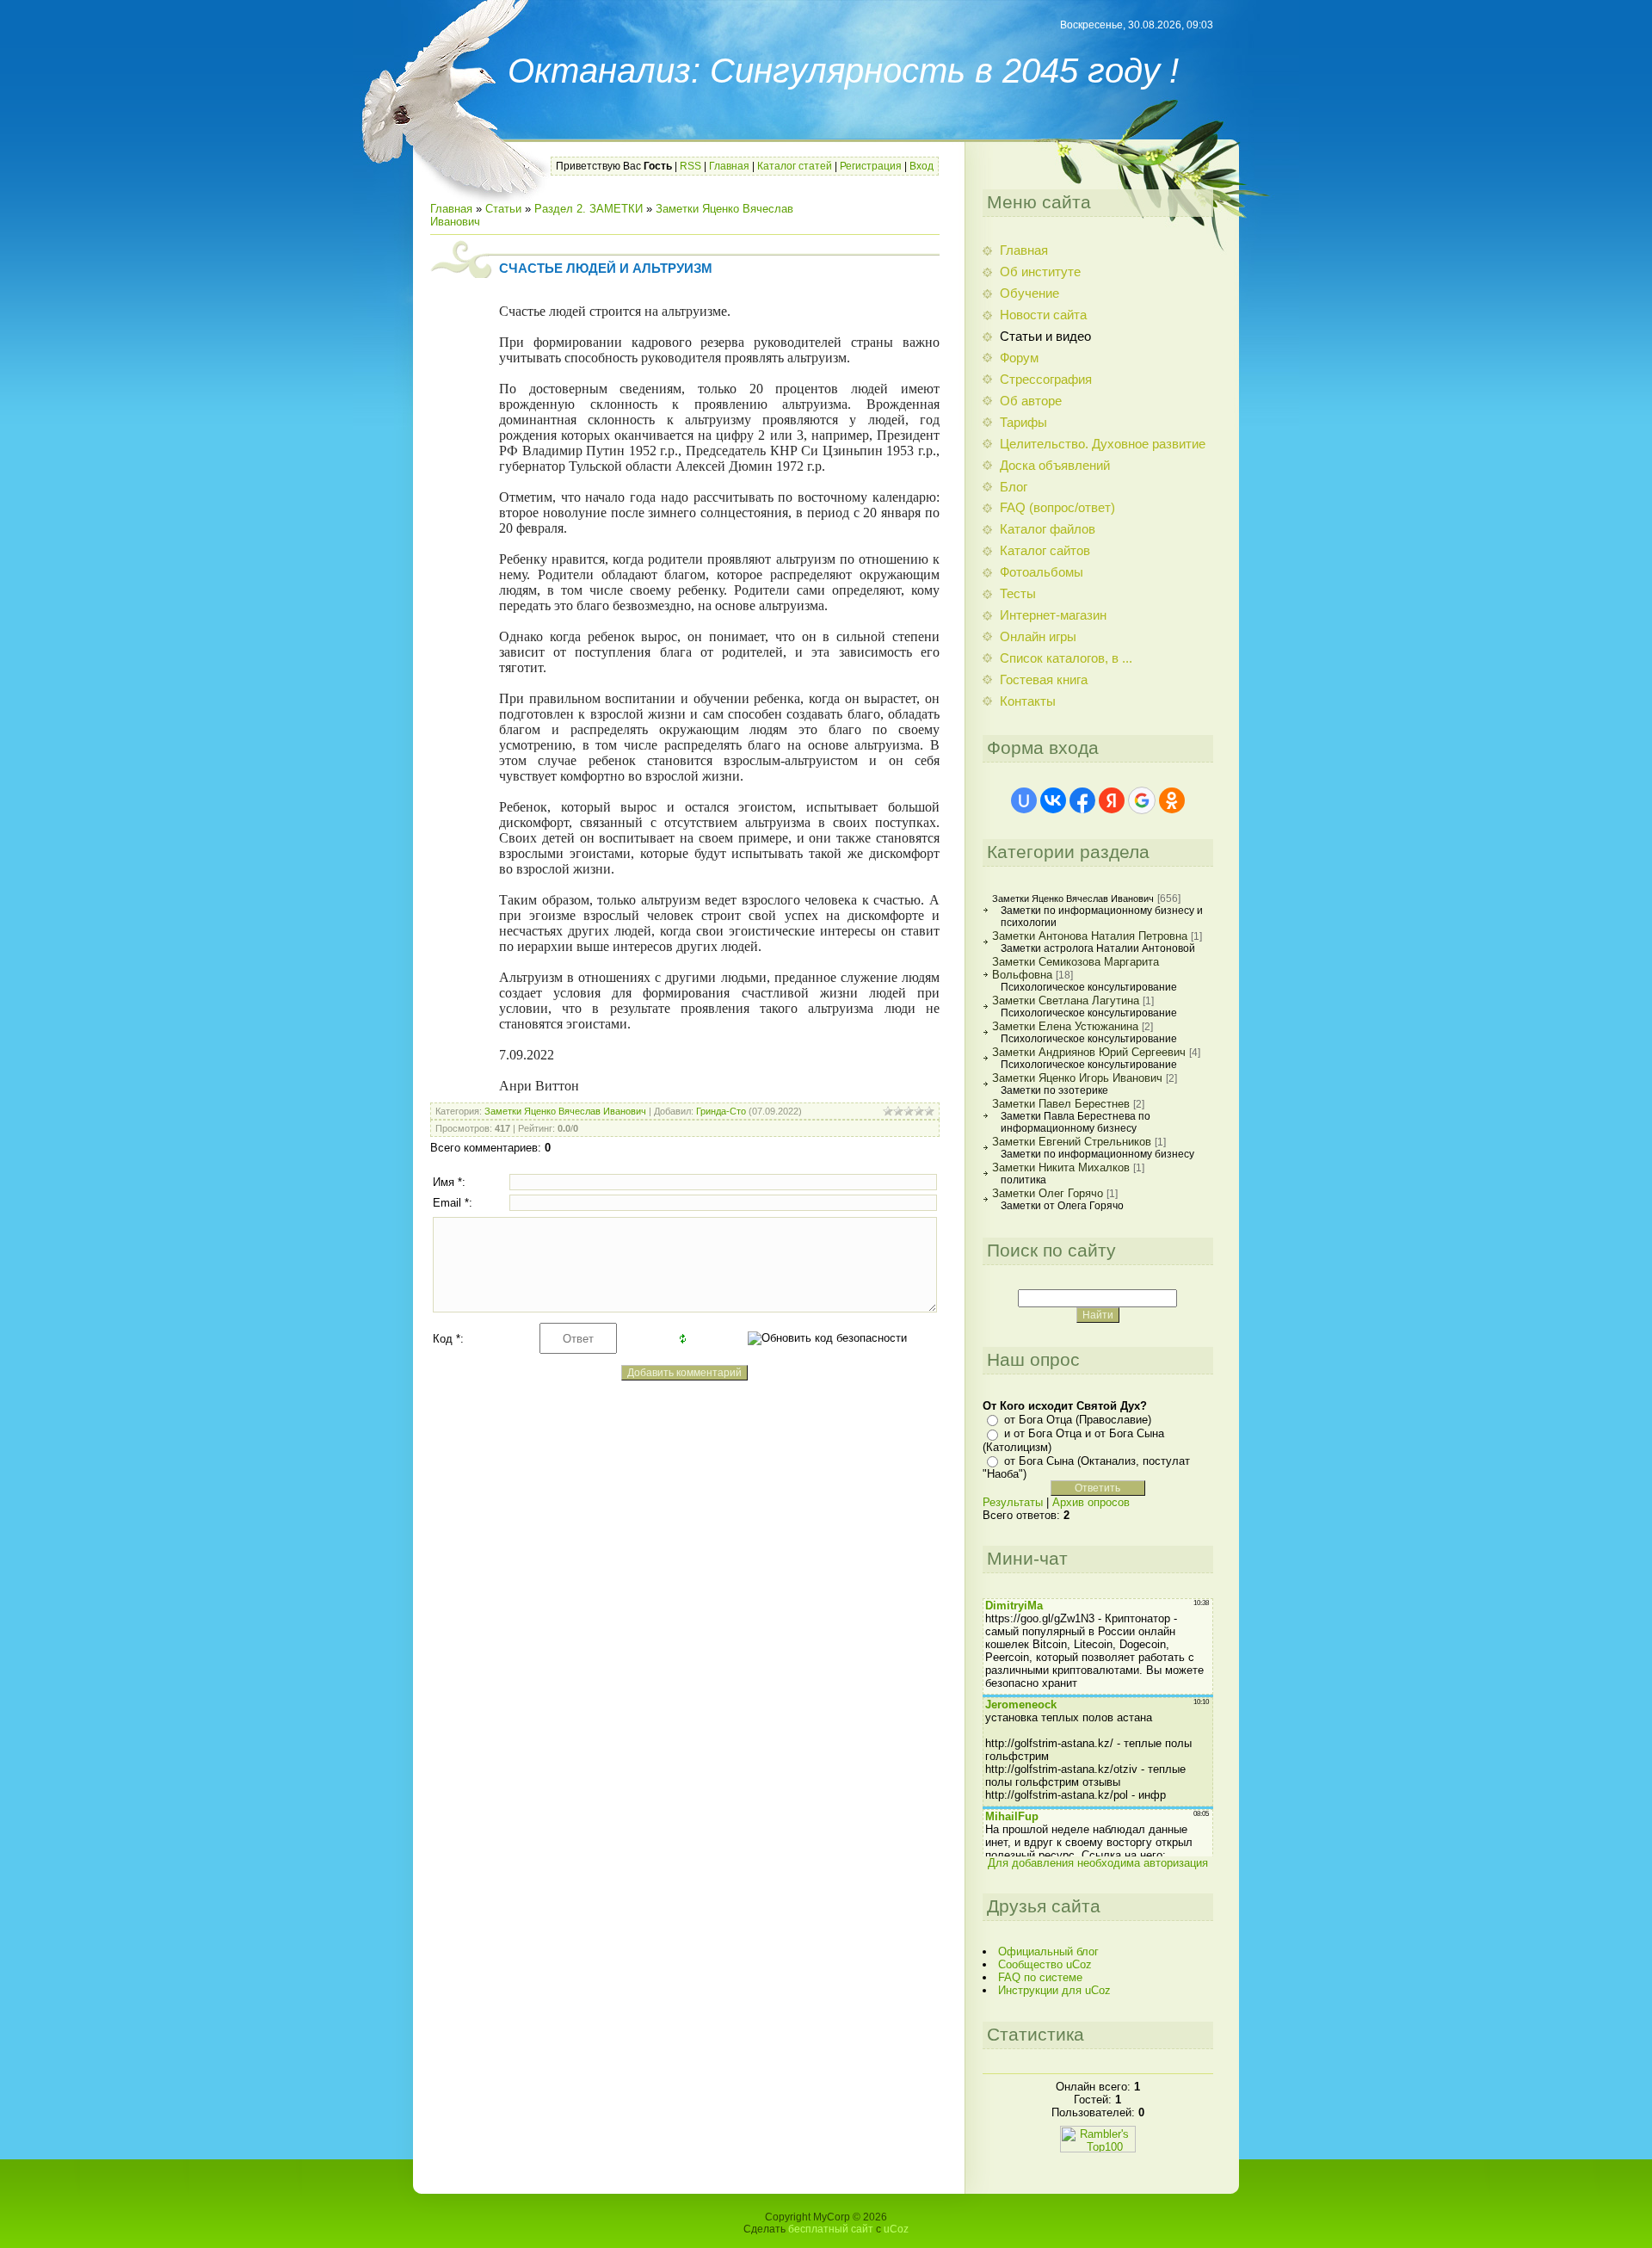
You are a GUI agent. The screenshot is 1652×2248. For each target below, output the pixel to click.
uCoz (896, 2229)
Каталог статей (795, 166)
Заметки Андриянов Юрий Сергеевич (1089, 1052)
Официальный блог (1048, 1952)
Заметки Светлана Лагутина (1066, 1000)
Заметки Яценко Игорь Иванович (1077, 1078)
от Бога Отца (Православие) (1078, 1420)
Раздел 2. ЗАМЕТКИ (589, 209)
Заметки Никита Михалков (1061, 1167)
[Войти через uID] (1024, 800)
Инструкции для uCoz (1054, 1990)
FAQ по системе (1040, 1977)
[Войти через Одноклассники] (1172, 800)
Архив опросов (1091, 1502)
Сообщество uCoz (1045, 1964)
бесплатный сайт (831, 2229)
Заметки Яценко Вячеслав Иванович (565, 1111)
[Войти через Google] (1142, 800)
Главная (729, 166)
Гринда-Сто (721, 1111)
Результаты (1013, 1502)
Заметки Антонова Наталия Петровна (1090, 936)
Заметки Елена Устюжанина (1065, 1026)
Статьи (503, 209)
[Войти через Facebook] (1082, 800)
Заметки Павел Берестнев (1061, 1104)
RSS (690, 166)
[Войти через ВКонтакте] (1053, 800)
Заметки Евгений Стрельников (1072, 1142)
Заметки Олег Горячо (1048, 1193)
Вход (922, 166)
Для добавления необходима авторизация (1098, 1863)
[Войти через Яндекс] (1112, 800)
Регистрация (871, 166)
